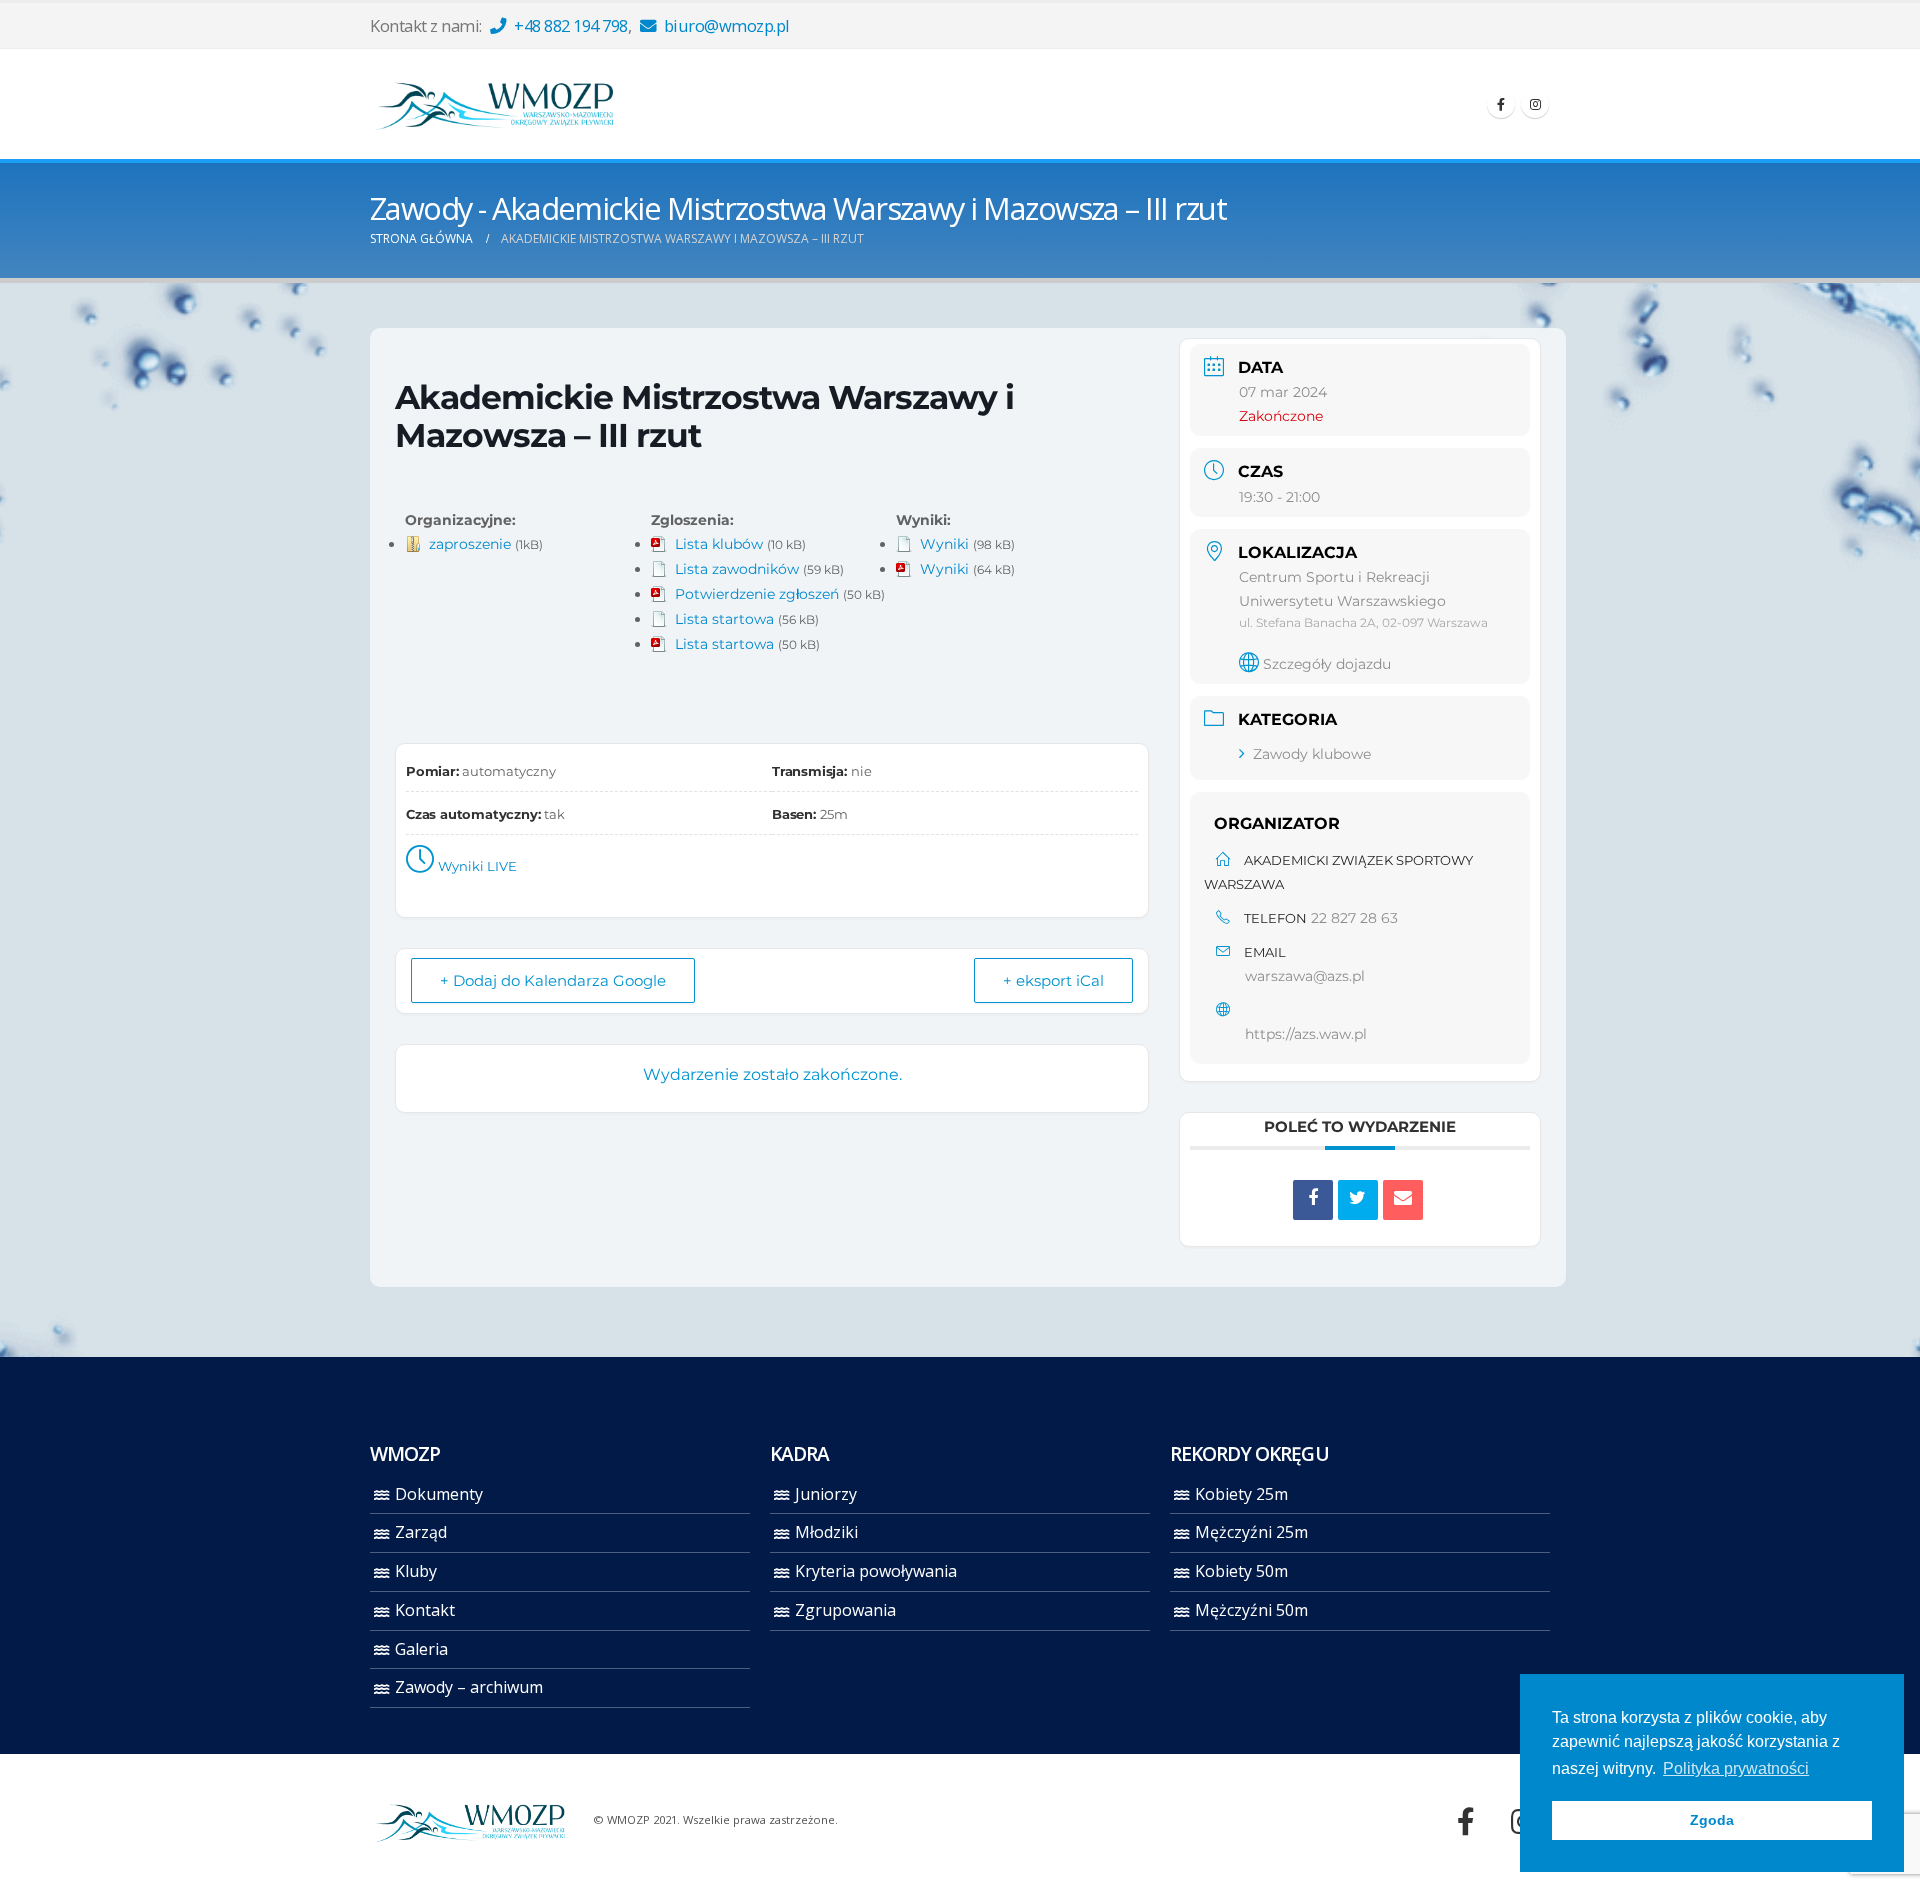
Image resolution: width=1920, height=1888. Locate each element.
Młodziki (826, 1532)
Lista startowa (724, 619)
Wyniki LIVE (477, 866)
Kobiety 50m (1241, 1571)
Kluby (416, 1571)
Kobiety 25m (1241, 1494)
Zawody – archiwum (469, 1687)
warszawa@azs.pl (1305, 976)
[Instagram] (1535, 104)
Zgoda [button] (1712, 1820)
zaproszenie (470, 544)
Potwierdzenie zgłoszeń (757, 594)
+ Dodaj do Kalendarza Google (553, 980)
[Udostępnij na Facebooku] (1313, 1200)
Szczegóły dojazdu (1327, 664)
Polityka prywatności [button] (1736, 1768)
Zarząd (421, 1532)
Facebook (1466, 1821)
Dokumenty (439, 1494)
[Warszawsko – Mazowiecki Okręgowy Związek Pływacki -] (495, 104)
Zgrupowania (845, 1610)
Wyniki (944, 544)
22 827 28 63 (1354, 918)
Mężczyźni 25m (1251, 1532)
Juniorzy (826, 1494)
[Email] (1403, 1200)
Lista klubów (719, 544)
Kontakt (425, 1610)
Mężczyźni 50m (1251, 1610)
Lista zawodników (737, 569)
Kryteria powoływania (876, 1571)
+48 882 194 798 (569, 25)
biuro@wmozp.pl (725, 25)
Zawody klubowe (1312, 754)
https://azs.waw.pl (1306, 1034)
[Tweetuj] (1358, 1200)
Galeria (421, 1649)
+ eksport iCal (1053, 980)
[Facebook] (1501, 104)
